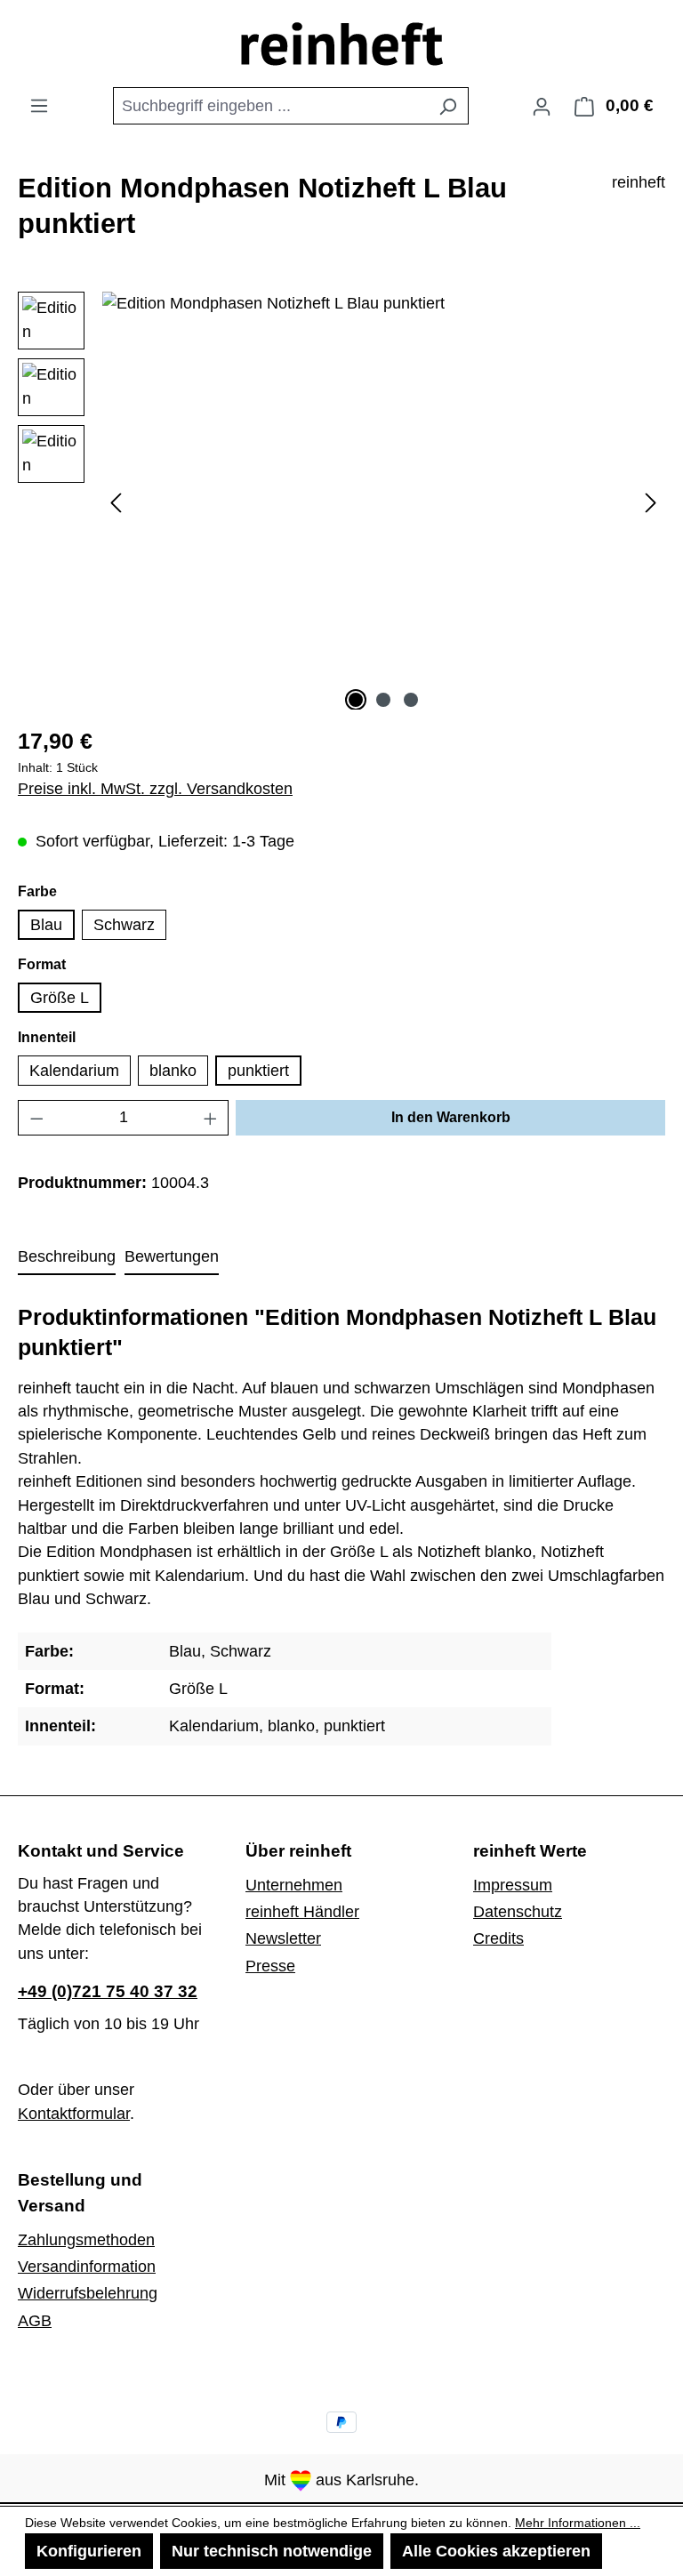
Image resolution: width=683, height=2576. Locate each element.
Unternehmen (294, 1885)
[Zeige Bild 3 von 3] (411, 700)
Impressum (513, 1885)
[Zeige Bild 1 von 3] (356, 700)
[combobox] (270, 106)
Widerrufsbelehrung (88, 2293)
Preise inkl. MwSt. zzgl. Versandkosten (155, 789)
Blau (46, 925)
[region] (341, 501)
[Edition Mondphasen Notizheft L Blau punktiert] (383, 483)
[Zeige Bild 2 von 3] (383, 700)
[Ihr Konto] (542, 106)
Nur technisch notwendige (272, 2551)
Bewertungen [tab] (172, 1256)
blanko (173, 1071)
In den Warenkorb (451, 1117)
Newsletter (283, 1938)
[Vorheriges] (116, 501)
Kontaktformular (74, 2114)
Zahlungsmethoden (86, 2240)
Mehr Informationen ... (578, 2523)
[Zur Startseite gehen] (342, 44)
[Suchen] (448, 106)
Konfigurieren (89, 2551)
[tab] (67, 1257)
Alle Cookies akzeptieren (496, 2551)
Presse (270, 1966)
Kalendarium (74, 1071)
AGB (35, 2321)
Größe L (60, 998)
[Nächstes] (651, 501)
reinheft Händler (302, 1912)
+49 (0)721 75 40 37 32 (108, 1991)
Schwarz (124, 925)
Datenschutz (518, 1912)
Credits (498, 1938)
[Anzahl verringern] (36, 1118)
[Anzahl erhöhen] (211, 1118)
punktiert (258, 1071)
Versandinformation (87, 2267)
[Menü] (39, 105)
